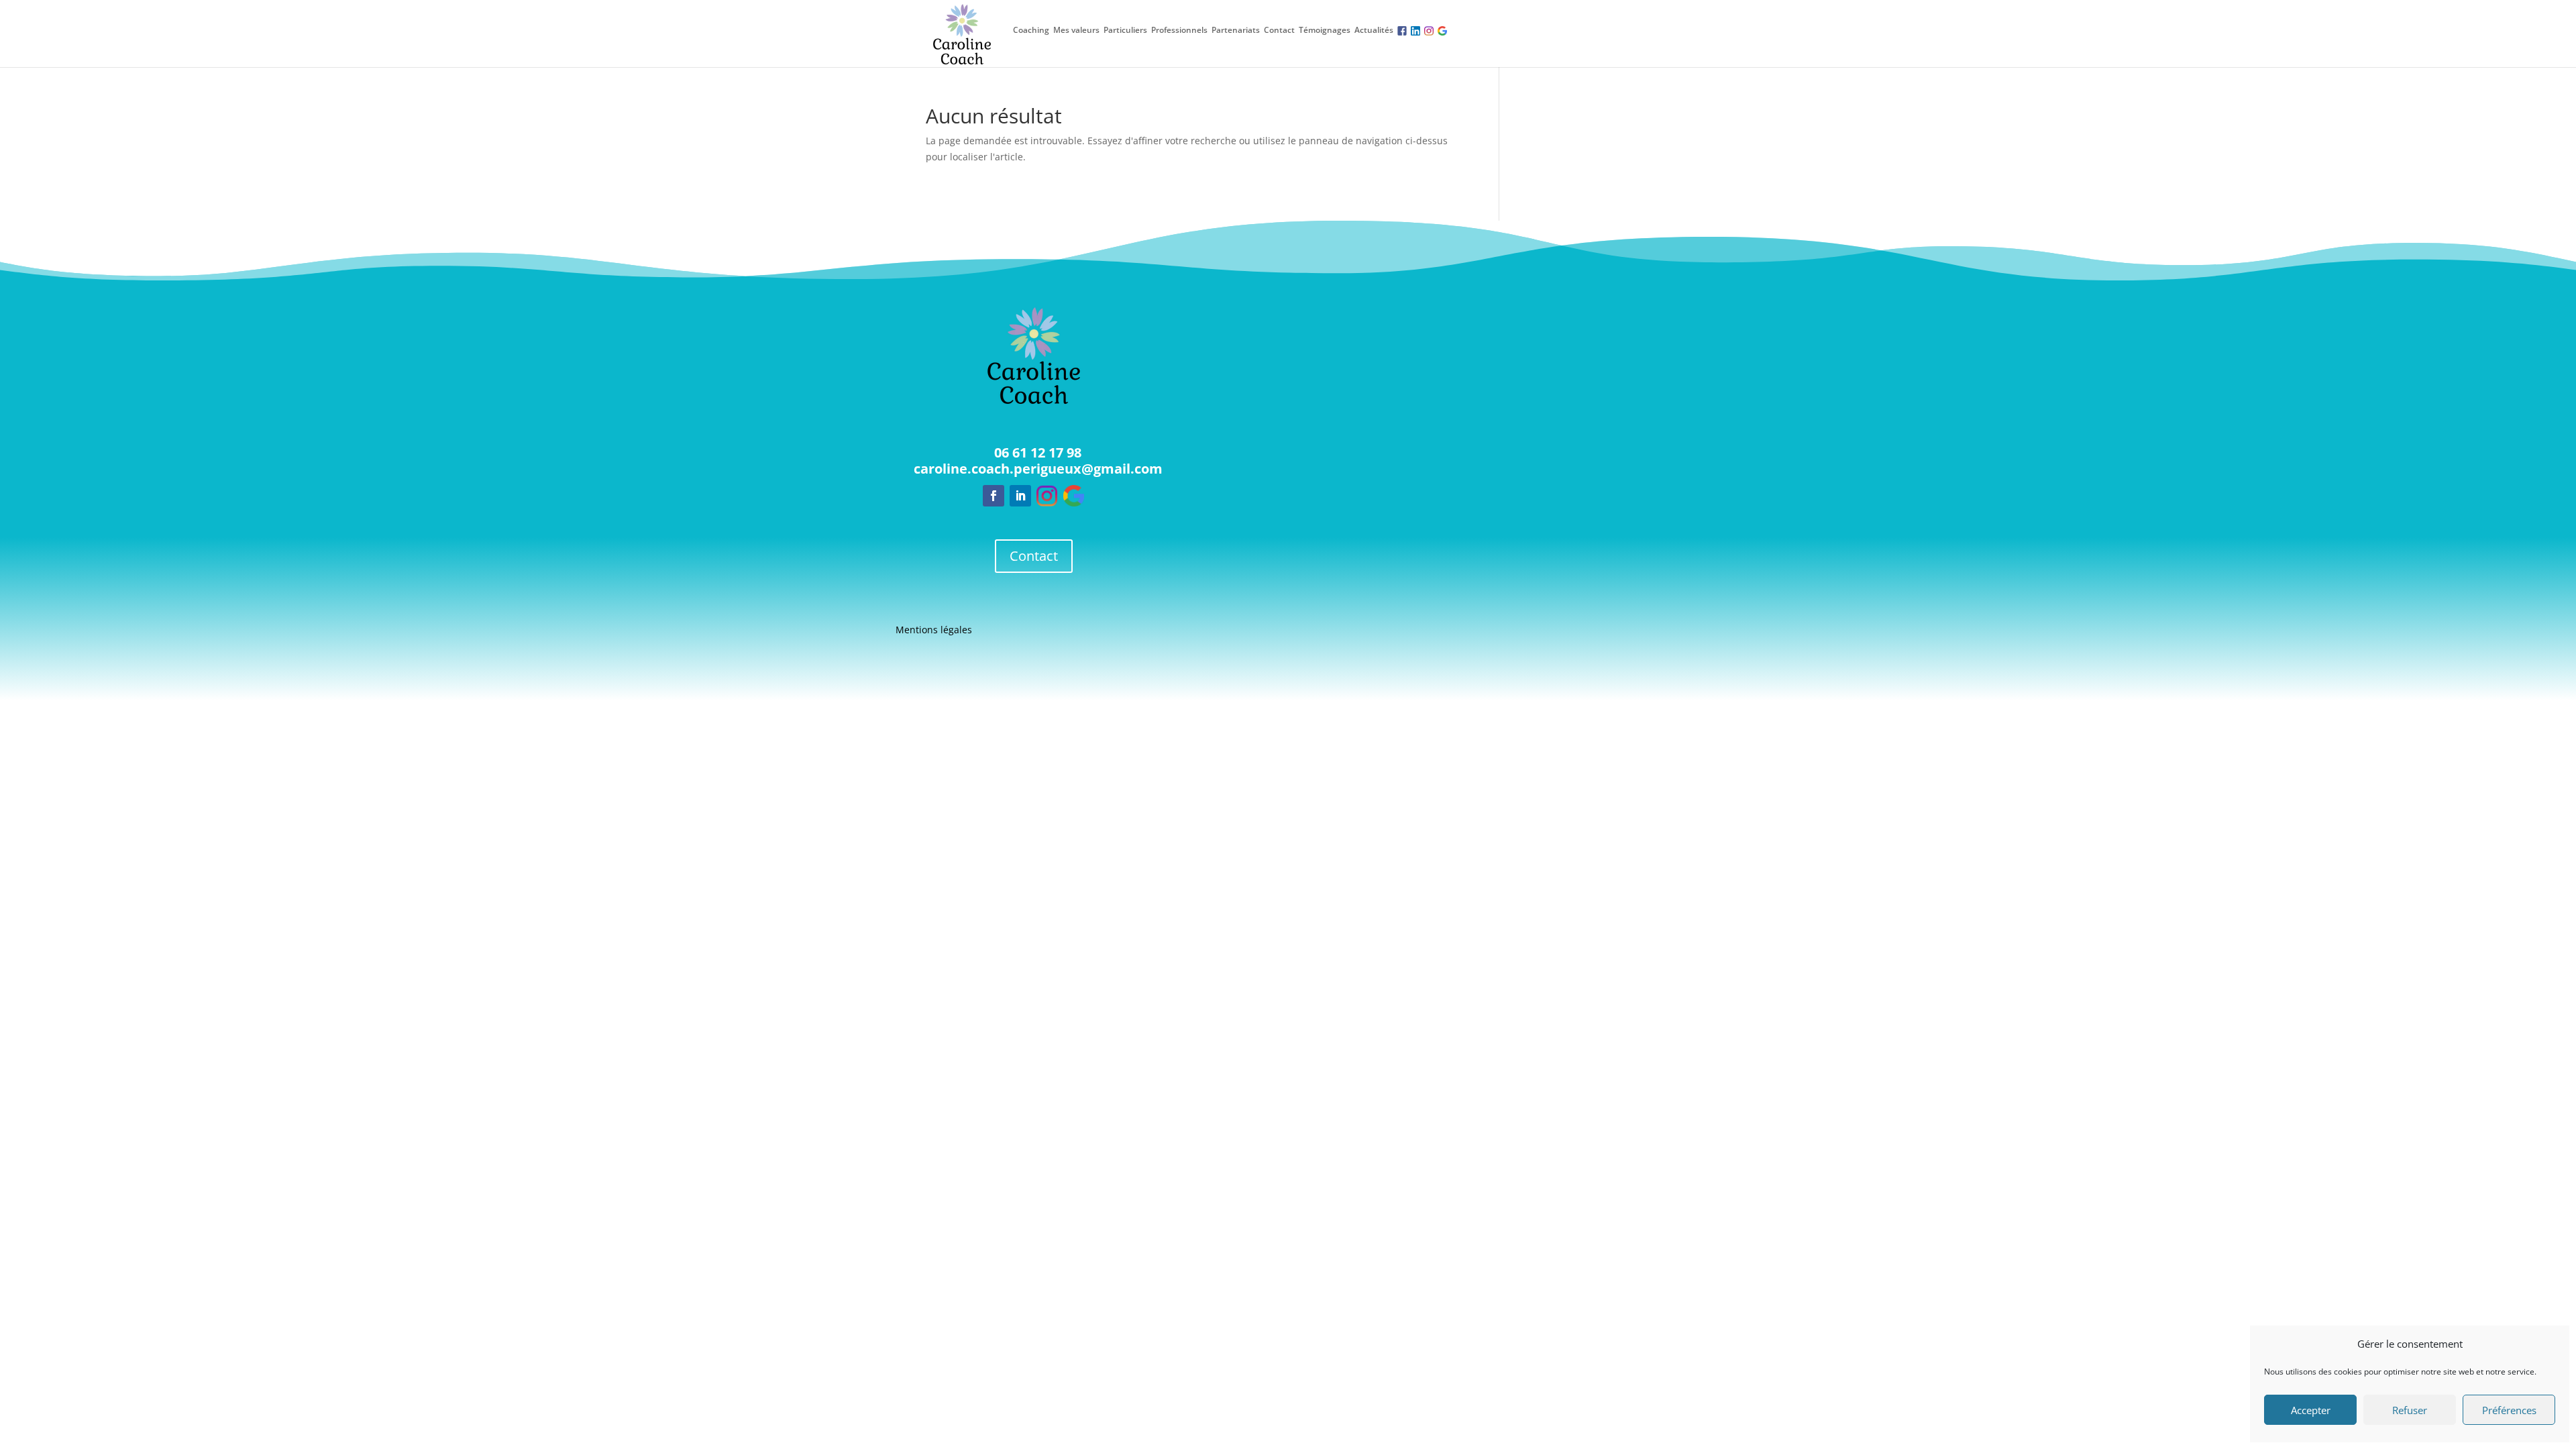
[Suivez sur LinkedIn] (1020, 496)
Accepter (2311, 1410)
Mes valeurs (1076, 30)
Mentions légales (934, 631)
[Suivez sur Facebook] (994, 496)
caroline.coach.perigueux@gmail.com (1038, 469)
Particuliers (1125, 30)
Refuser (2410, 1410)
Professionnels (1179, 30)
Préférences (2509, 1410)
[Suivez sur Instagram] (1047, 496)
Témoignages (1325, 30)
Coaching (1031, 30)
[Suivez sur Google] (1074, 496)
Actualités (1374, 30)
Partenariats (1236, 30)
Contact (1279, 30)
